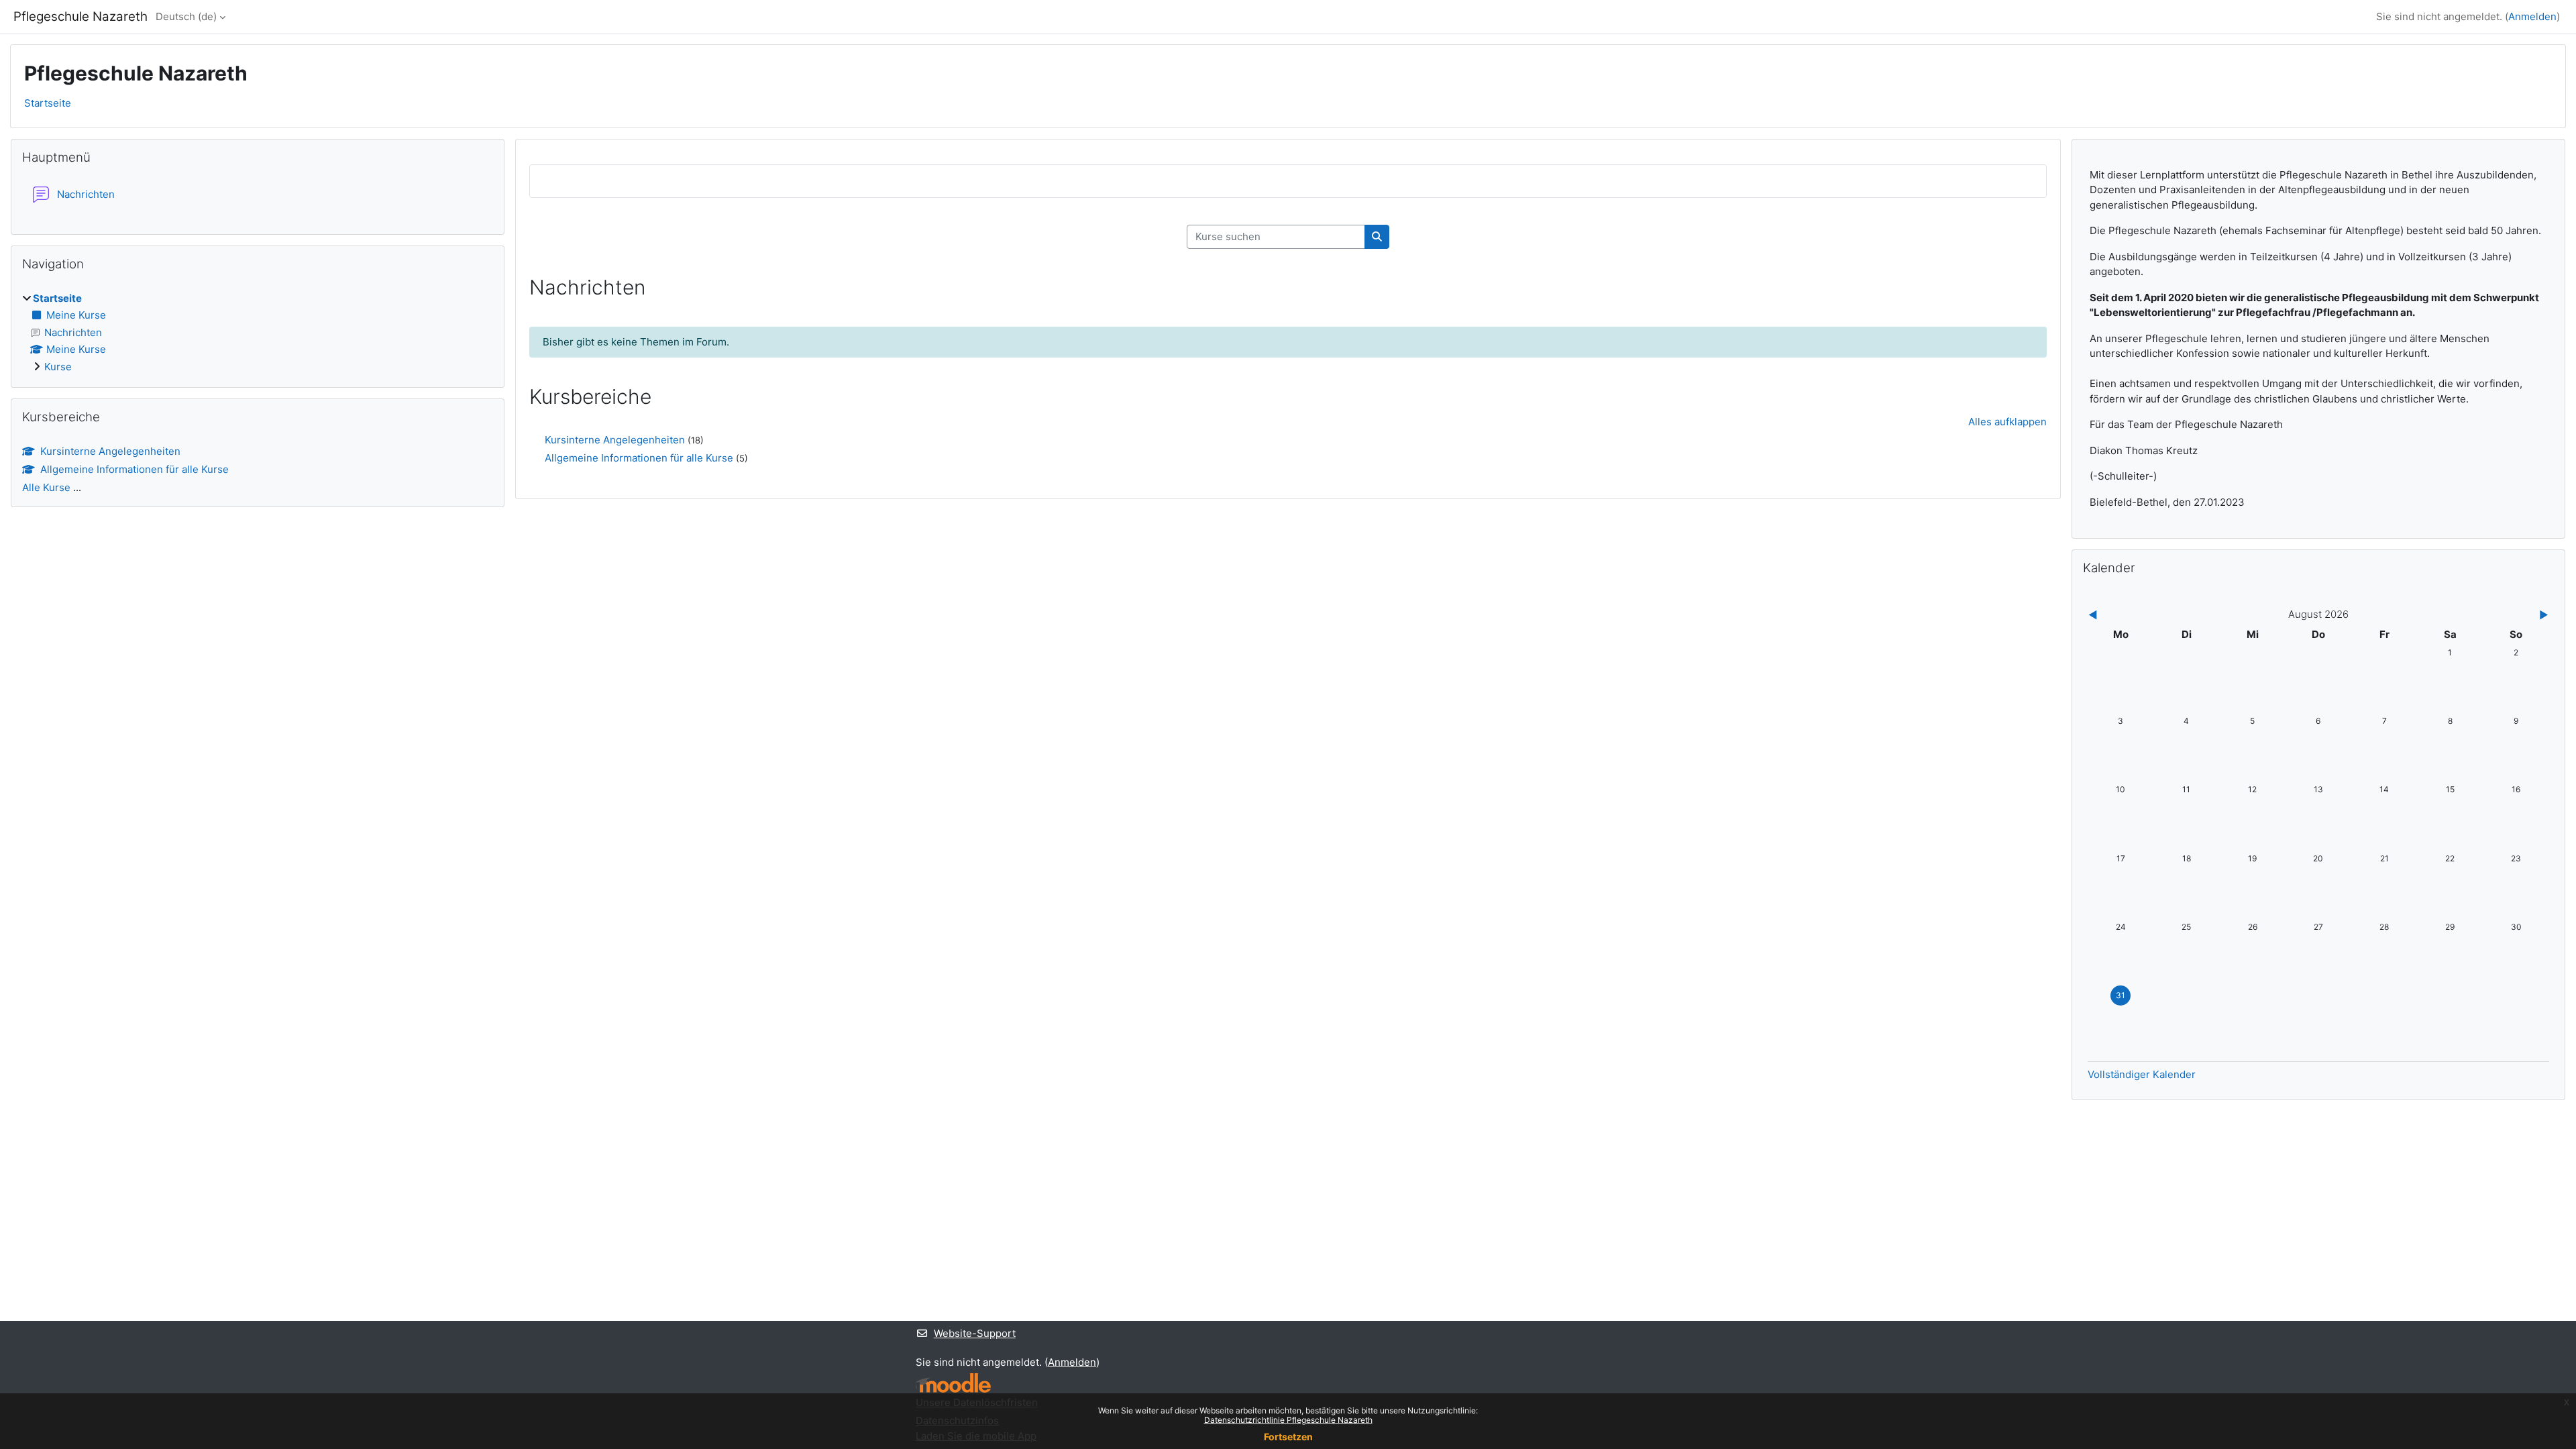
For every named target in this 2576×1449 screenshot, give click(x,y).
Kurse (58, 367)
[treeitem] (258, 333)
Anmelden (2532, 16)
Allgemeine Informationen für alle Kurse (639, 458)
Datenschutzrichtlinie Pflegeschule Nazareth (1288, 1420)
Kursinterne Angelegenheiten (615, 440)
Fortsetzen (1288, 1437)
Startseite (48, 103)
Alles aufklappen (2007, 422)
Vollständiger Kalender (2142, 1074)
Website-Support (975, 1333)
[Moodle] (953, 1383)
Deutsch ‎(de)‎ (186, 16)
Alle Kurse (46, 487)
